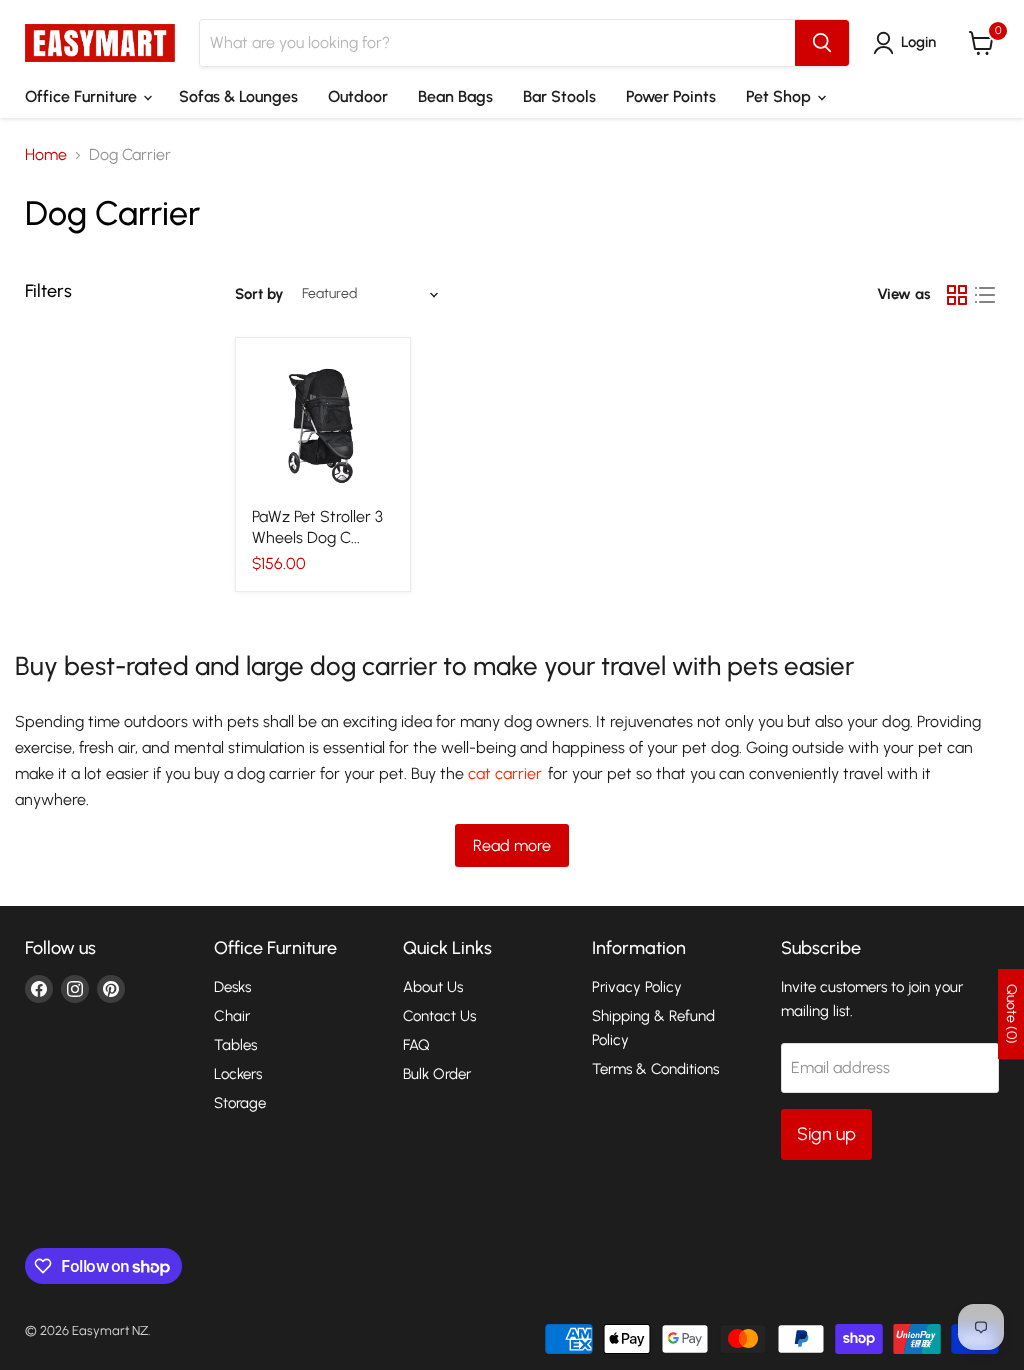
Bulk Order (437, 1074)
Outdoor (358, 96)
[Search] (822, 43)
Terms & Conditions (655, 1069)
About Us (433, 987)
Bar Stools (559, 96)
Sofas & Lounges (238, 96)
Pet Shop (780, 96)
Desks (232, 987)
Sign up (826, 1134)
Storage (240, 1103)
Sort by (259, 294)
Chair (232, 1016)
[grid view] (957, 295)
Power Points (671, 96)
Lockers (238, 1074)
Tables (235, 1045)
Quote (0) (1011, 1014)
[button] (908, 43)
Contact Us (439, 1016)
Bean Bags (455, 96)
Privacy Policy (637, 987)
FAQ (416, 1045)
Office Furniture (83, 96)
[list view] (985, 295)
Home (46, 155)
